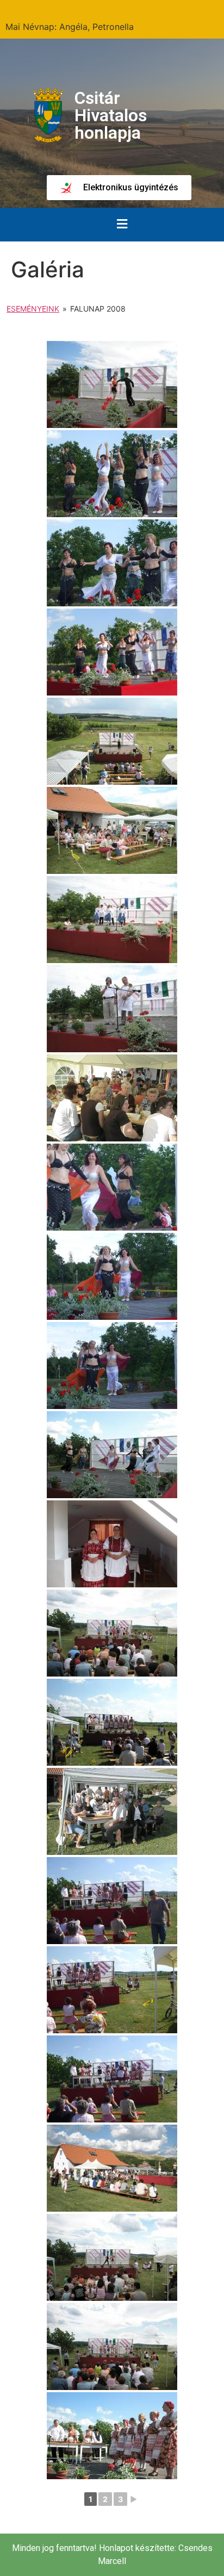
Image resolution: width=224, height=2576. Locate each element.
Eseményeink (33, 309)
